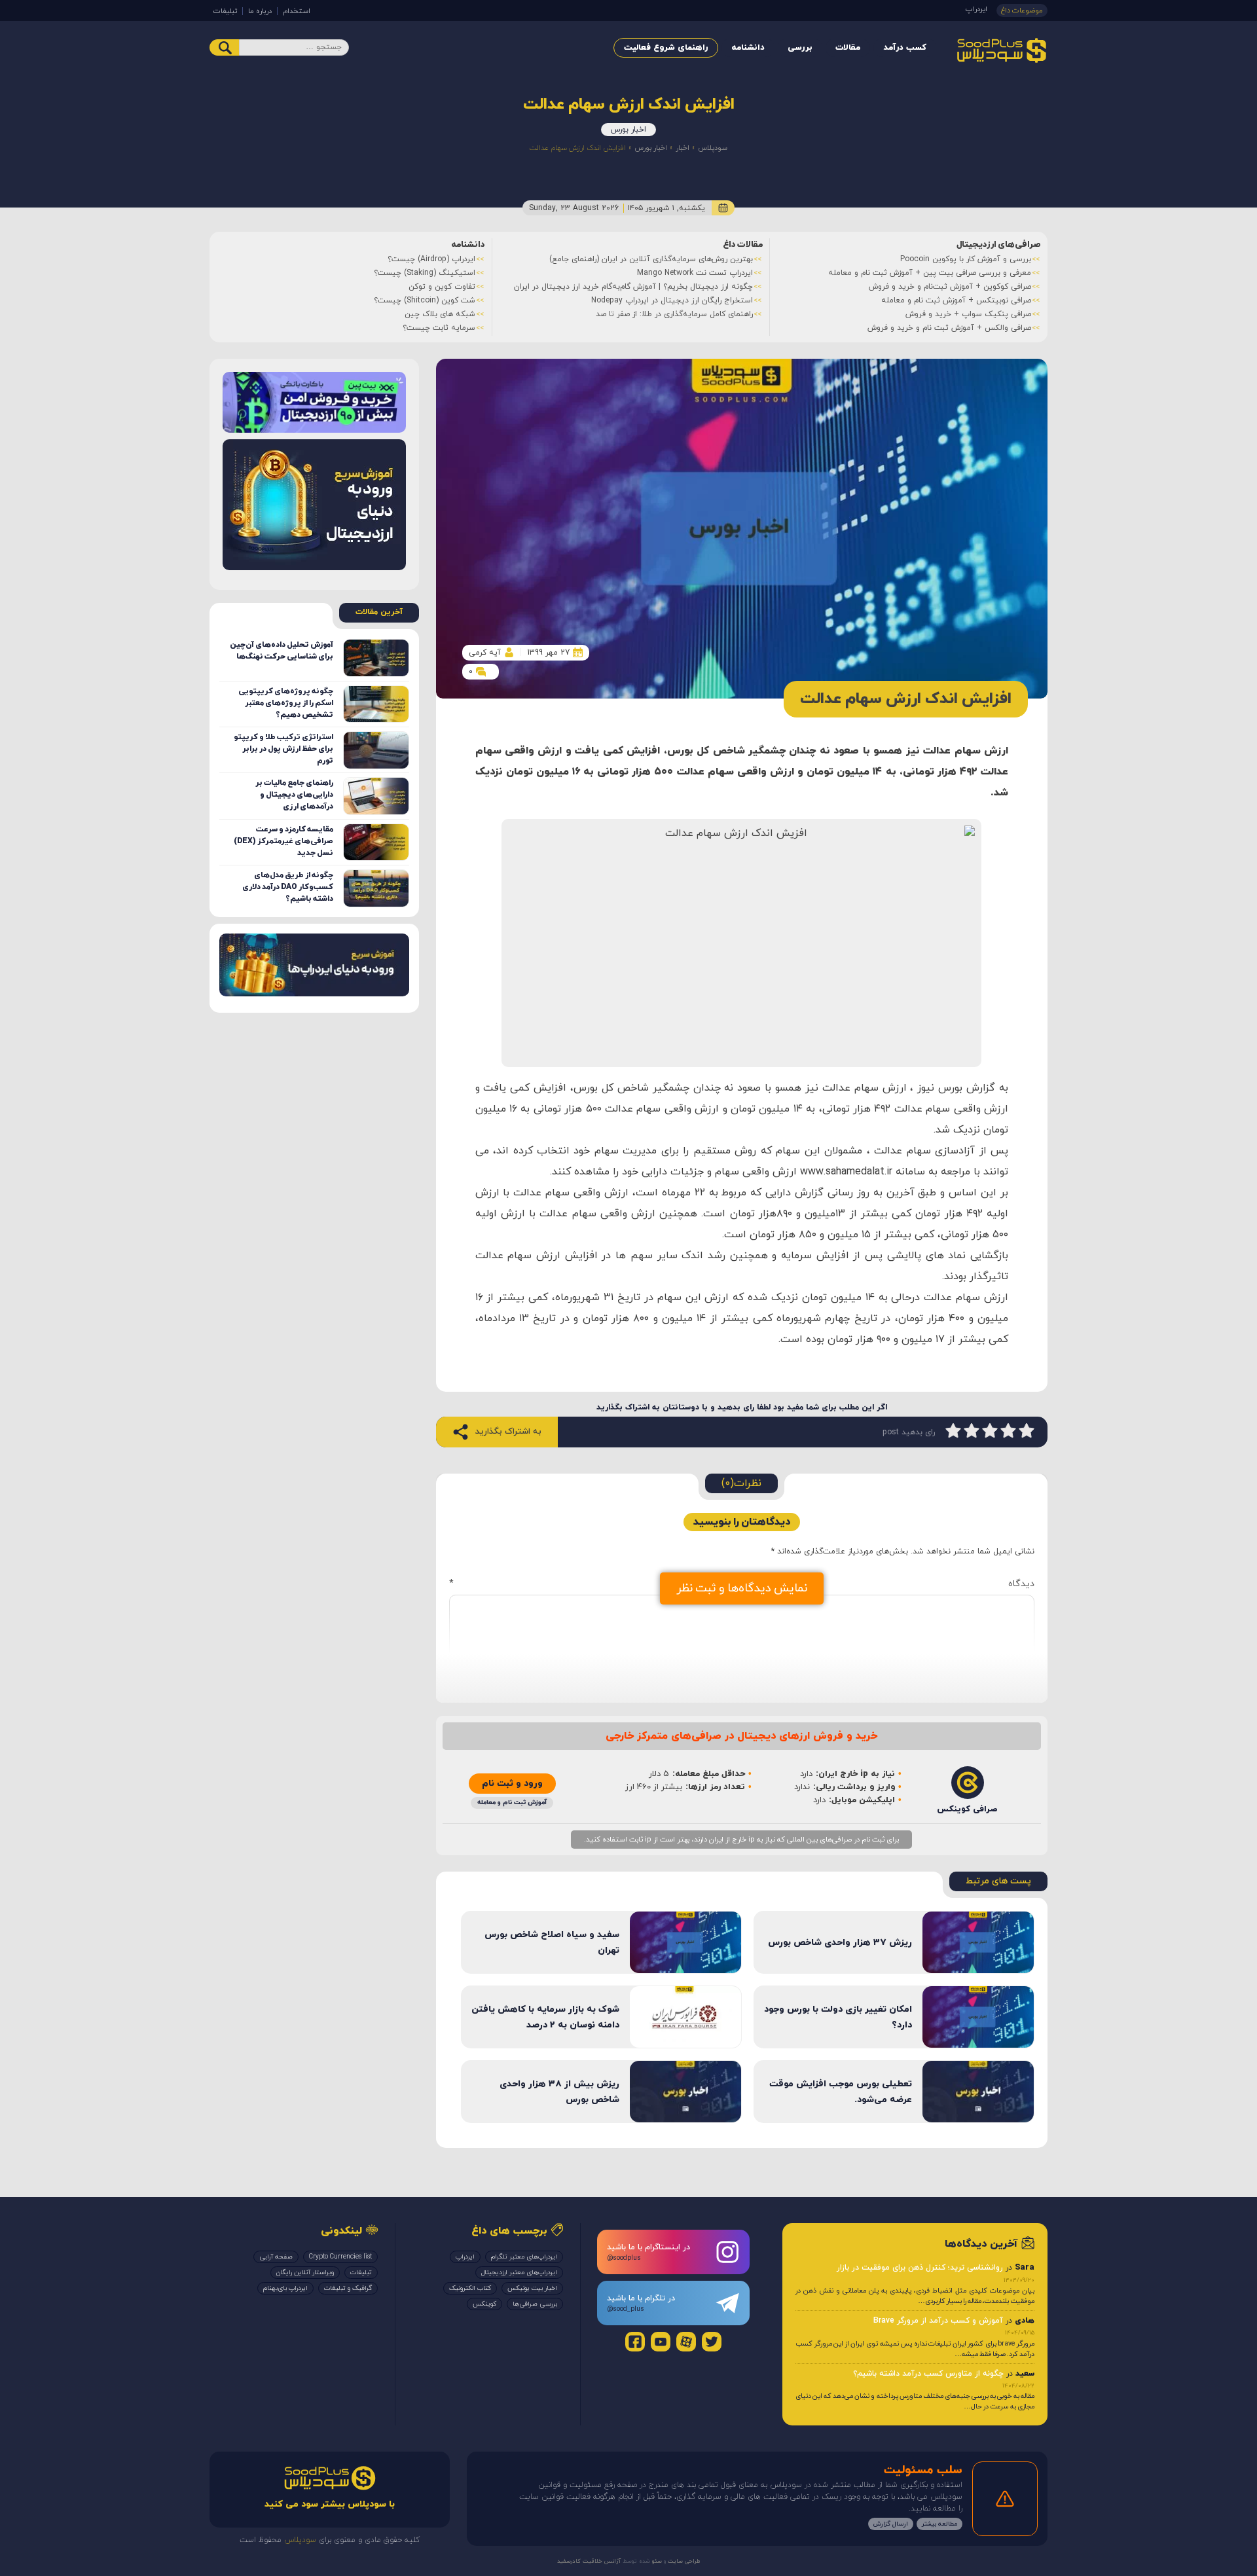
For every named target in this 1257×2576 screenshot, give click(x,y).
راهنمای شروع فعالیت (666, 48)
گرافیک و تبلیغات (348, 2288)
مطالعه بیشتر (939, 2524)
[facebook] (635, 2342)
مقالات (848, 48)
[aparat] (686, 2342)
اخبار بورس (628, 130)
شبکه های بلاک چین (440, 314)
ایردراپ (976, 9)
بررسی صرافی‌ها (535, 2304)
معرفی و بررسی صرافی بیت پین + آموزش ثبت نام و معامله (930, 273)
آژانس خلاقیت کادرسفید (589, 2561)
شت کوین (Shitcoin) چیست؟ (425, 300)
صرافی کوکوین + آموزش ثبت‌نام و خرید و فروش (950, 287)
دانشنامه (748, 48)
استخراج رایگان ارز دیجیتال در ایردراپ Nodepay (672, 300)
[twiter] (712, 2342)
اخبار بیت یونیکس (532, 2288)
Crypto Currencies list (340, 2257)
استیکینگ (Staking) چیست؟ (425, 273)
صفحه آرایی (276, 2257)
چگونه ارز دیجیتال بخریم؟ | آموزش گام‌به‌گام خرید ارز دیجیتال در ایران (633, 287)
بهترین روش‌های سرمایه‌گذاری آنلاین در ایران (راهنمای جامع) (651, 259)
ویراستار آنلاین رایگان (305, 2273)
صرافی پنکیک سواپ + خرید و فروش (968, 314)
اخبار (683, 148)
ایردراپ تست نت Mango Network (695, 273)
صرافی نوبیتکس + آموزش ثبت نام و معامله (956, 300)
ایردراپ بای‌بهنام (285, 2288)
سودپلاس (713, 148)
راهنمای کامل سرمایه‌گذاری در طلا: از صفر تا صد (674, 314)
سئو (656, 2561)
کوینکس (484, 2304)
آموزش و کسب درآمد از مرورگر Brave (938, 2321)
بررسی (800, 48)
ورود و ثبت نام (512, 1784)
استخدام (297, 11)
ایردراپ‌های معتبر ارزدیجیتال (519, 2273)
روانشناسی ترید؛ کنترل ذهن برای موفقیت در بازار (920, 2268)
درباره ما (260, 11)
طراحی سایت (683, 2561)
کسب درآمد (905, 48)
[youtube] (661, 2342)
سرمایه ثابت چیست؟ (439, 328)
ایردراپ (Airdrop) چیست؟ (431, 259)
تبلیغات (225, 11)
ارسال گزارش (891, 2524)
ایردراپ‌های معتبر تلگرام (524, 2257)
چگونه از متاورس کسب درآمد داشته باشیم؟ (928, 2374)
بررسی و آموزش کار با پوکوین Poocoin (966, 259)
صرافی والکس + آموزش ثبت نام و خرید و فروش (949, 328)
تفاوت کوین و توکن (442, 287)
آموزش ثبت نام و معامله (512, 1803)
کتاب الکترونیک (470, 2288)
